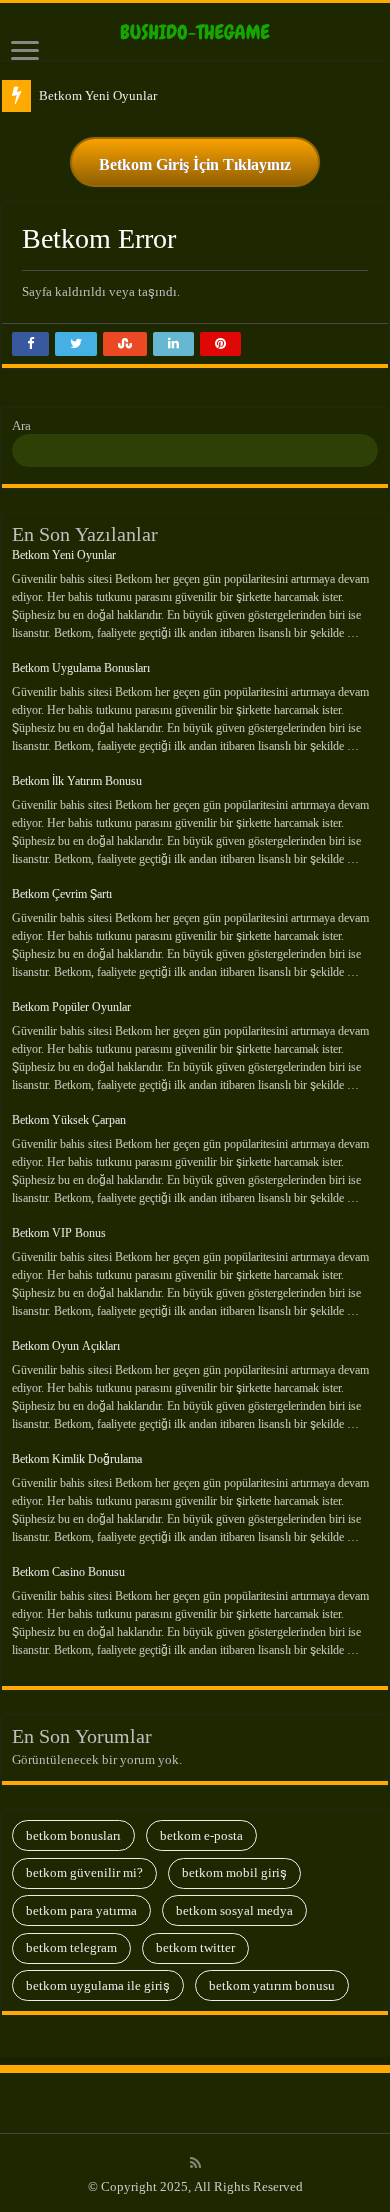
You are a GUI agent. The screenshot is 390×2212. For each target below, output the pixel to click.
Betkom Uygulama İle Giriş (98, 1985)
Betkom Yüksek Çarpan (69, 1120)
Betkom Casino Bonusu (68, 1572)
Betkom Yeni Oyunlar (98, 95)
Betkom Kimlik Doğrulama (77, 1459)
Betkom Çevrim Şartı (62, 894)
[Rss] (195, 2163)
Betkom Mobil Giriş (234, 1872)
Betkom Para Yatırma (81, 1910)
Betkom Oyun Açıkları (66, 1346)
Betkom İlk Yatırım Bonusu (77, 781)
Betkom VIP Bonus (59, 1233)
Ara (21, 425)
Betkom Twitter (195, 1947)
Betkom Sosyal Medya (234, 1910)
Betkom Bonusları (73, 1835)
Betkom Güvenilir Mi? (84, 1872)
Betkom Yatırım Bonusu (272, 1985)
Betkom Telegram (71, 1947)
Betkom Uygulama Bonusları (81, 668)
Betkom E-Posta (201, 1835)
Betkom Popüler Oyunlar (71, 1007)
